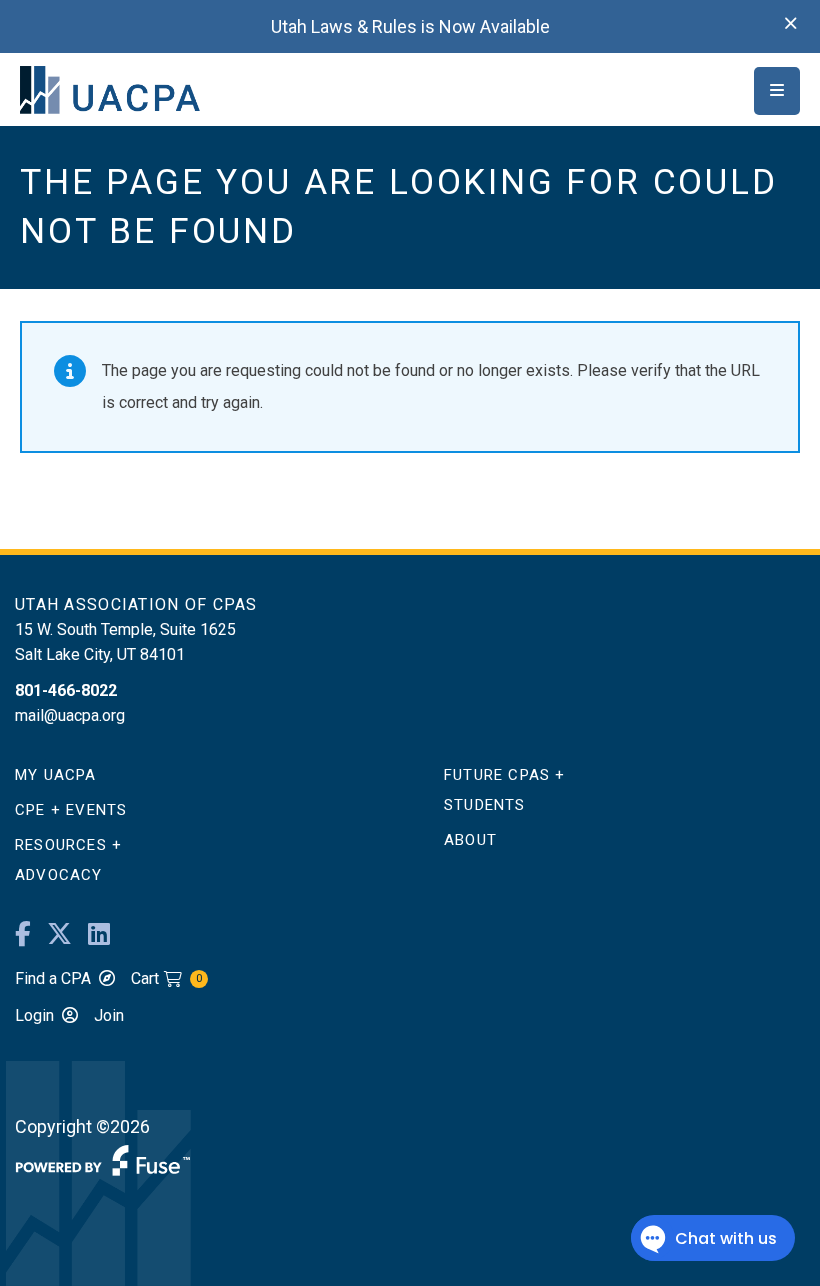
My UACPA (56, 775)
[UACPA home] (110, 88)
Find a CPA (53, 978)
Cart (166, 978)
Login (34, 1015)
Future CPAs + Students (505, 790)
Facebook (23, 934)
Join (109, 1015)
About (470, 840)
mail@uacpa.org (70, 715)
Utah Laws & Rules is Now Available (410, 26)
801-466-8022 (66, 690)
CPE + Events (71, 810)
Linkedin (99, 934)
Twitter (59, 934)
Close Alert (791, 24)
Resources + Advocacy (68, 860)
